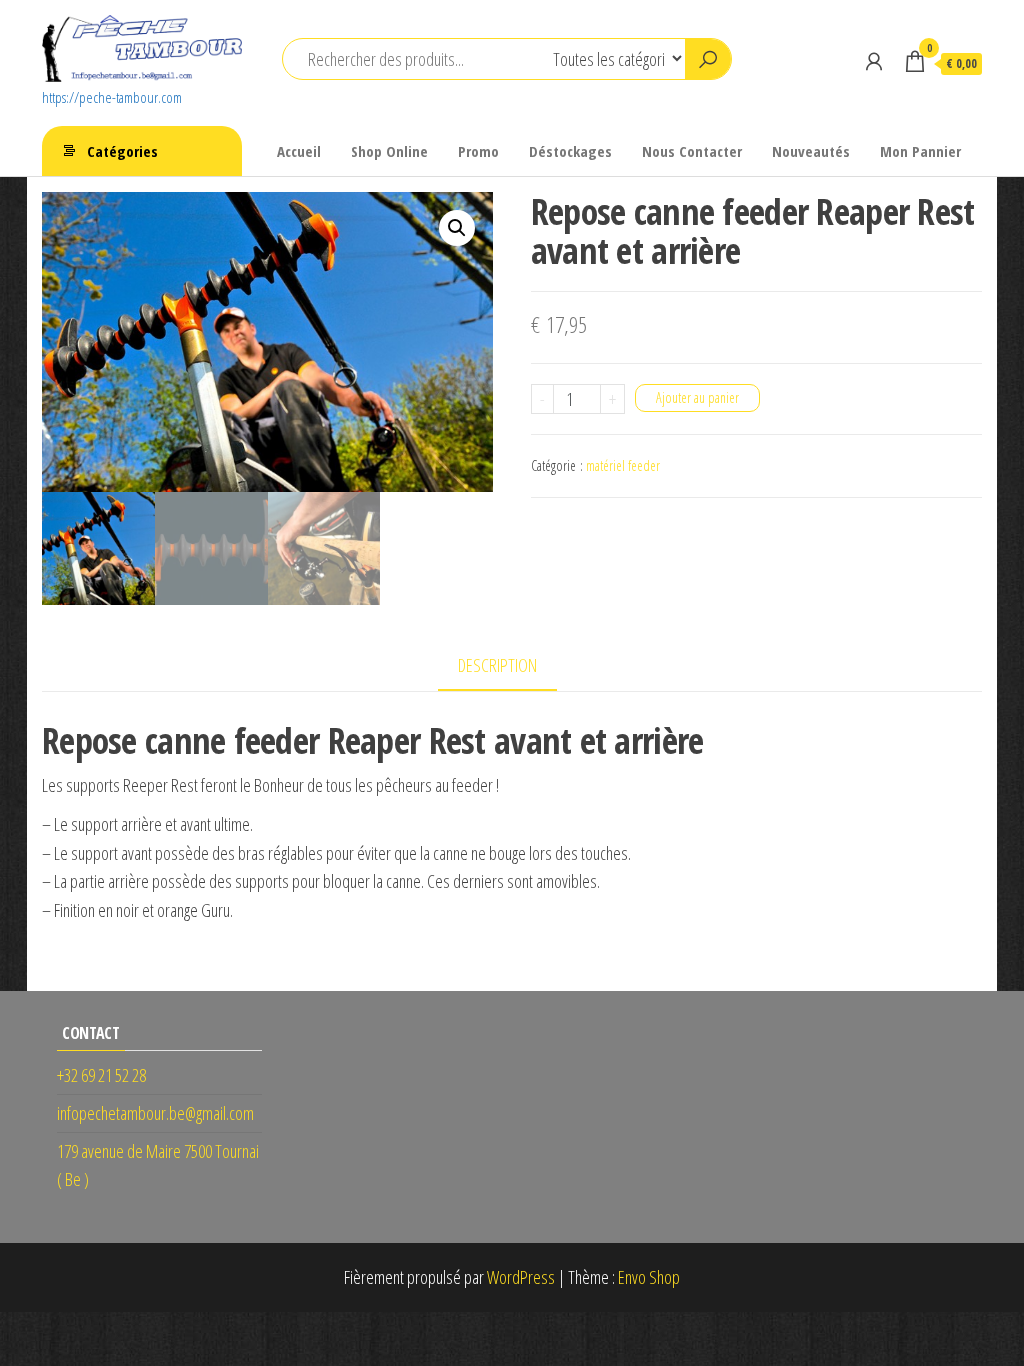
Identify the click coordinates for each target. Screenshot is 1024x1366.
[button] (457, 228)
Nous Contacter (692, 151)
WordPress (521, 1277)
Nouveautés (811, 151)
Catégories (122, 151)
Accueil (299, 151)
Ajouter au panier (697, 397)
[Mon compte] (874, 61)
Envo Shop (649, 1277)
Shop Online (389, 151)
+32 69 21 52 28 (101, 1075)
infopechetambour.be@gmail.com (155, 1113)
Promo (478, 151)
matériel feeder (623, 465)
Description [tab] (497, 665)
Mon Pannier (920, 151)
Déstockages (570, 151)
